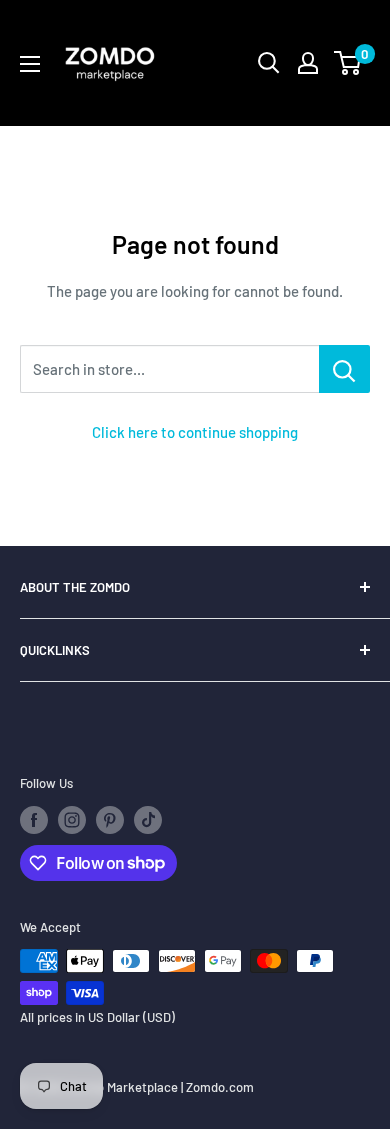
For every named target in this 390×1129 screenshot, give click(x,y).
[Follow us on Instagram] (72, 820)
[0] (348, 63)
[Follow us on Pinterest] (110, 820)
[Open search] (269, 63)
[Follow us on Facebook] (34, 820)
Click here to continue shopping (195, 432)
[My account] (308, 63)
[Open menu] (30, 64)
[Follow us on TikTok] (148, 820)
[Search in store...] (344, 369)
